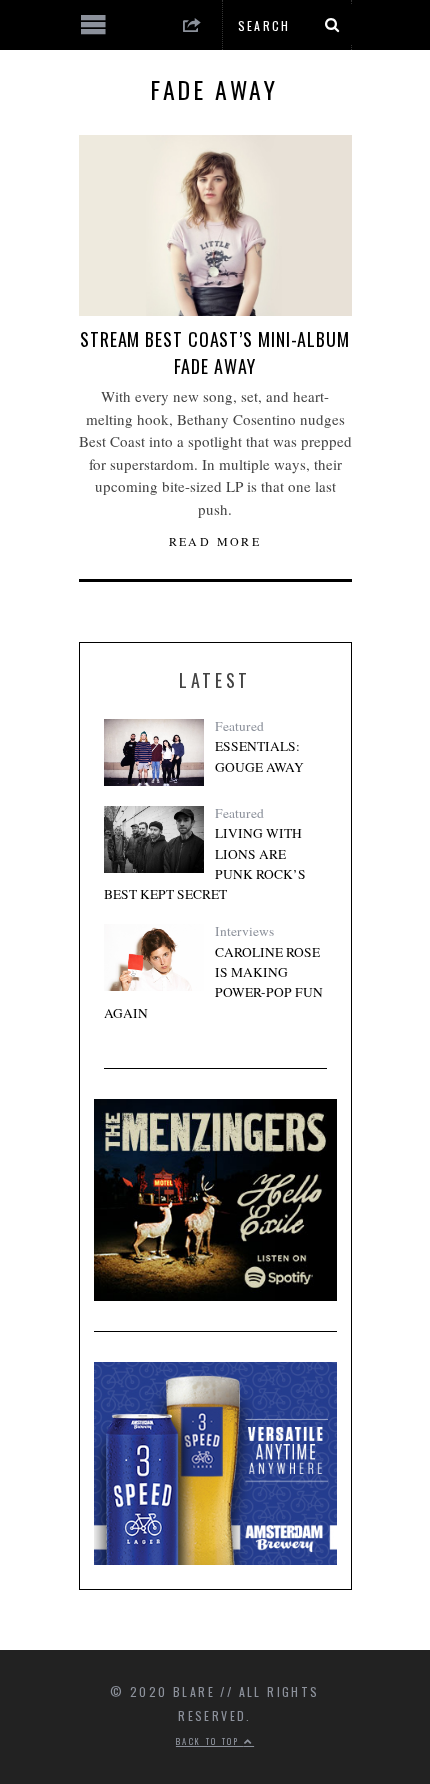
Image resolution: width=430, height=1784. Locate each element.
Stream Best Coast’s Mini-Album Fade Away (215, 352)
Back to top (210, 1741)
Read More (215, 541)
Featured (239, 726)
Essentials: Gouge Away (259, 756)
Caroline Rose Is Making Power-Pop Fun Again (213, 982)
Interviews (244, 931)
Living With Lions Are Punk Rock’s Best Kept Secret (205, 863)
